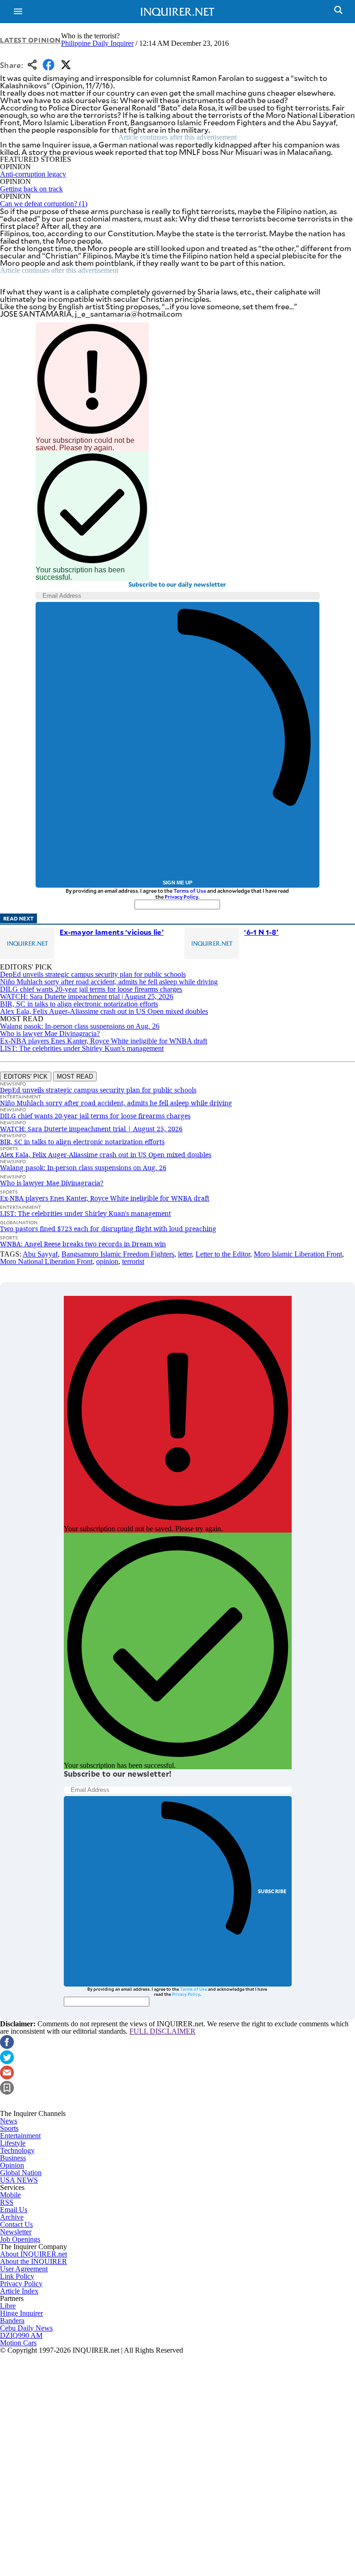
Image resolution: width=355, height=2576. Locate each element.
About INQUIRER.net (34, 2254)
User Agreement (24, 2269)
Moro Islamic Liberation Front (298, 1254)
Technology (17, 2150)
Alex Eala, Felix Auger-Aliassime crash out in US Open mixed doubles (104, 1011)
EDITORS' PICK (26, 1076)
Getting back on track (31, 189)
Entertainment (20, 2136)
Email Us (14, 2210)
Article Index (19, 2291)
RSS (7, 2202)
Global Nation (21, 2173)
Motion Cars (18, 2343)
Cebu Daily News (26, 2328)
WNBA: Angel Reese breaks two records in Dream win (83, 1244)
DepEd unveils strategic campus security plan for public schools (93, 974)
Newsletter (16, 2232)
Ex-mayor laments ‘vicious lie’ (112, 932)
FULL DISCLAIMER (162, 2031)
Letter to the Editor (223, 1254)
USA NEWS (19, 2180)
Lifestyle (13, 2143)
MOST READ (75, 1076)
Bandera (12, 2321)
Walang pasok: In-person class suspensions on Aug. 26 (80, 1026)
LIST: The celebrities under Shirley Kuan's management (82, 1048)
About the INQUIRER (34, 2261)
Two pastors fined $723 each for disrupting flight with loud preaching (108, 1229)
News (9, 2121)
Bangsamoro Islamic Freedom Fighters (118, 1254)
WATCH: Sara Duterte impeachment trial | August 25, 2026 (87, 997)
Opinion (12, 2165)
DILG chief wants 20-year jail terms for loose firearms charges (91, 989)
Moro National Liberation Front (46, 1261)
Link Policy (17, 2276)
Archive (12, 2217)
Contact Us (16, 2224)
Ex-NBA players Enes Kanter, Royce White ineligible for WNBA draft (104, 1041)
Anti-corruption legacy (33, 174)
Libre (8, 2306)
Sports (9, 2128)
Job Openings (20, 2239)
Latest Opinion (31, 40)
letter (185, 1254)
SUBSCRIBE (272, 1891)
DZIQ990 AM (21, 2335)
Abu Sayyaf (40, 1254)
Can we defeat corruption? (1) (44, 204)
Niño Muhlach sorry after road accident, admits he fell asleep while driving (109, 982)
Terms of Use (190, 891)
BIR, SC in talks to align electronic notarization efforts (79, 1004)
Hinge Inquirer (21, 2313)
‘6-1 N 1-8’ (261, 932)
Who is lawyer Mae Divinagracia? (50, 1033)
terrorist (133, 1261)
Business (13, 2158)
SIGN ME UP (177, 883)
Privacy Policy (181, 897)
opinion (107, 1261)
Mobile (10, 2195)
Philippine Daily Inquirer (97, 43)
